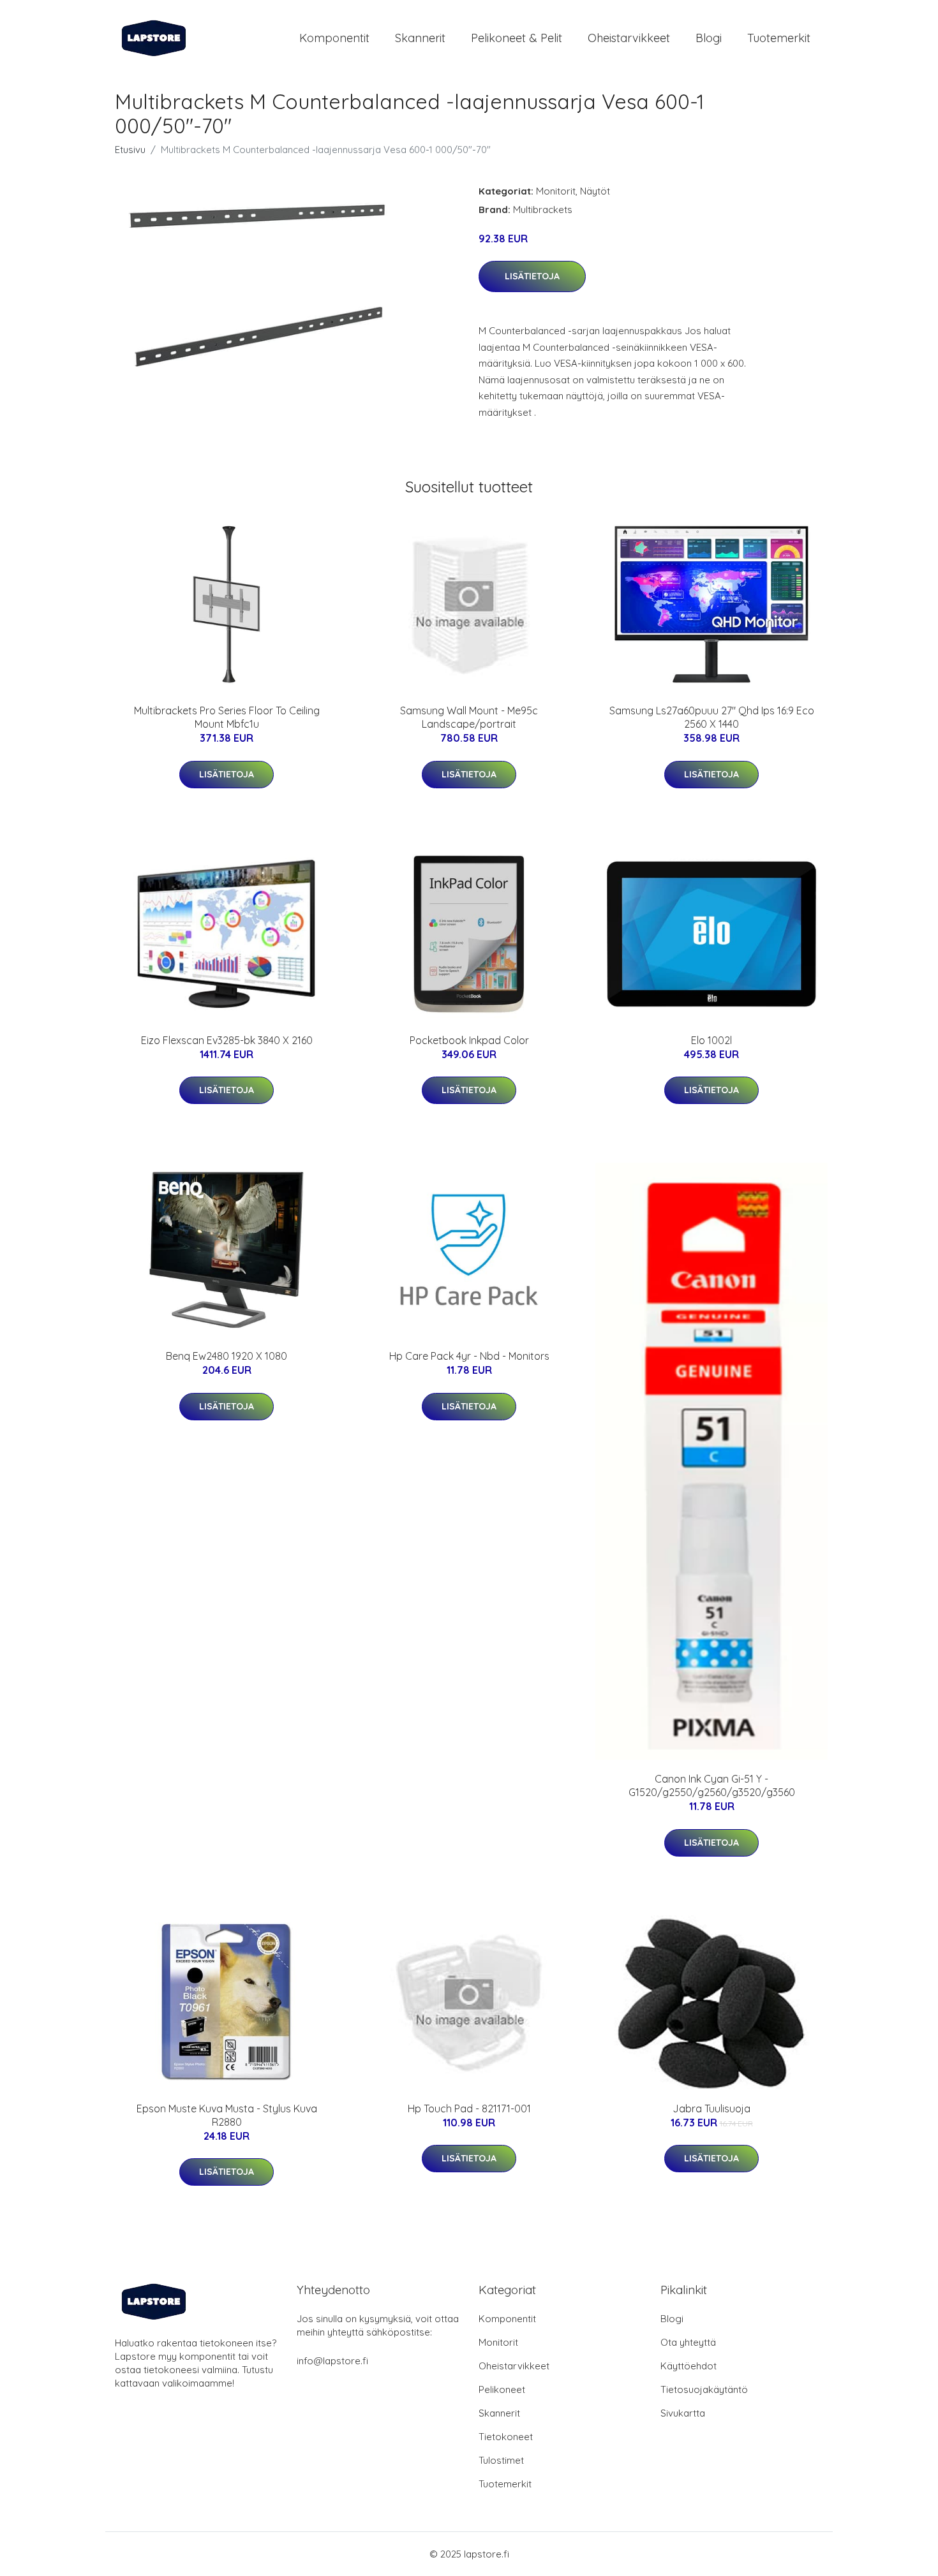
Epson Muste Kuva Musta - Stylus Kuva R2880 (227, 2115)
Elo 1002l (711, 1040)
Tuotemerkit (779, 38)
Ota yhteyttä (688, 2342)
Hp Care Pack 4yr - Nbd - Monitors (469, 1356)
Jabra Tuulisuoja (711, 2109)
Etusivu (130, 150)
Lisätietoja (532, 276)
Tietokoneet (506, 2437)
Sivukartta (683, 2413)
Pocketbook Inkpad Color (469, 1040)
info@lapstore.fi (332, 2361)
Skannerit (420, 38)
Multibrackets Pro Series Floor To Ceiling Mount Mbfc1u (227, 717)
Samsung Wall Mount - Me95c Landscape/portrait (469, 717)
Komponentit (334, 38)
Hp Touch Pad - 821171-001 (469, 2109)
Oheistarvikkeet (629, 38)
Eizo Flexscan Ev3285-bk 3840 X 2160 (227, 1040)
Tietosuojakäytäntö (704, 2389)
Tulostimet (501, 2460)
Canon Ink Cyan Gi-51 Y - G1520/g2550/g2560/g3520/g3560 (712, 1785)
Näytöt (595, 191)
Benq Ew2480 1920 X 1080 (227, 1356)
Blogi (709, 38)
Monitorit (556, 191)
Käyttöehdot (689, 2366)
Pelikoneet (502, 2389)
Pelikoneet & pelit (517, 38)
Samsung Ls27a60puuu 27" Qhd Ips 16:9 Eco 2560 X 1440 (712, 717)
